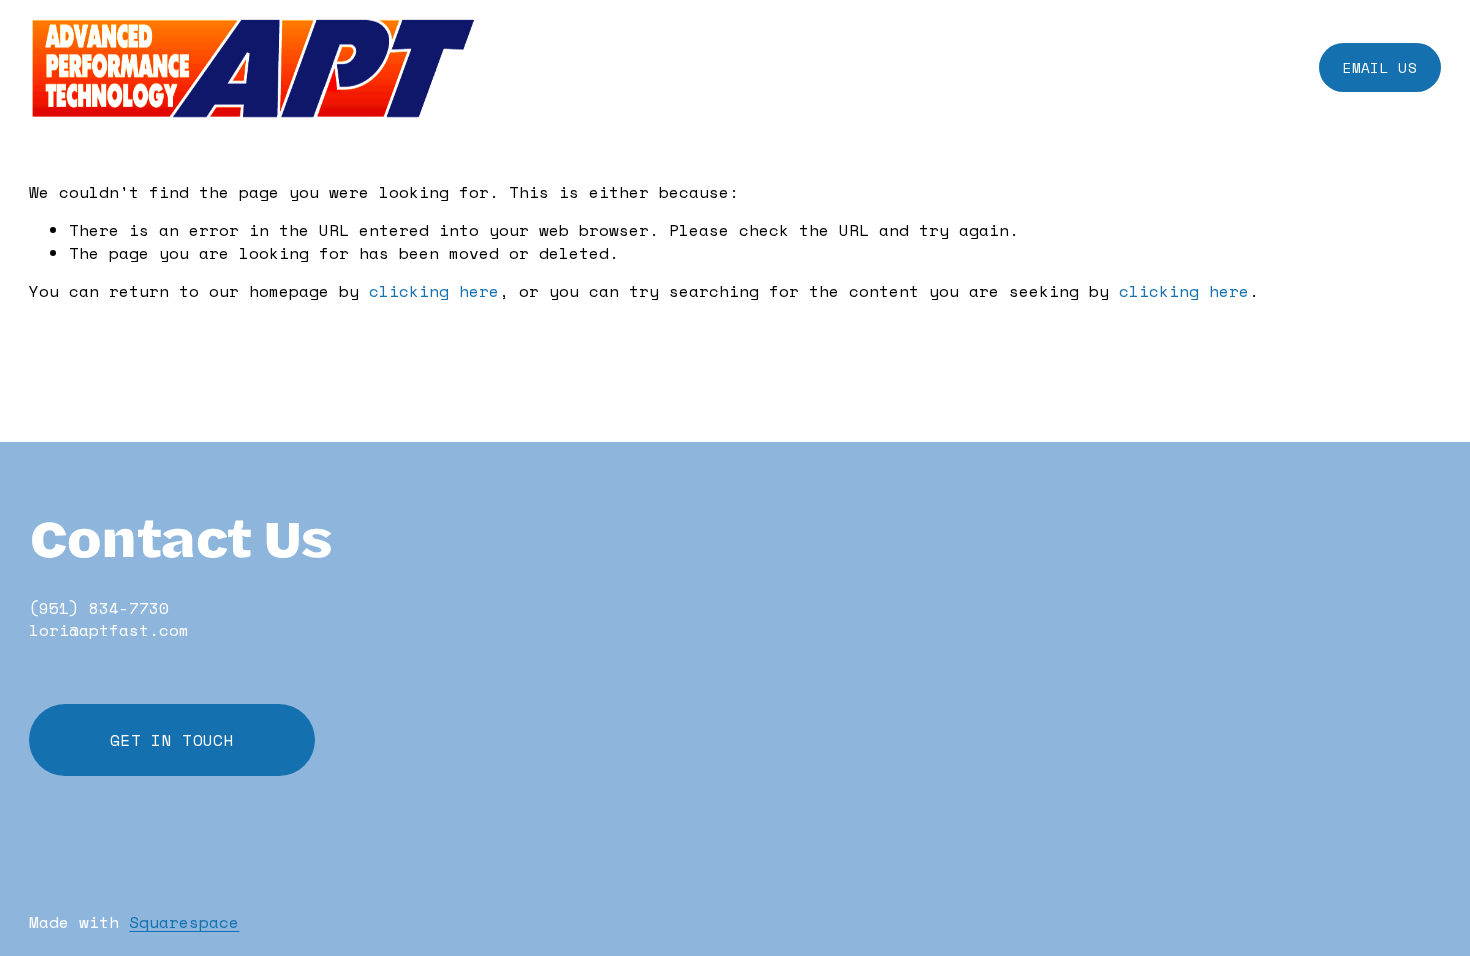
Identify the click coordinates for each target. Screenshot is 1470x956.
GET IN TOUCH (172, 740)
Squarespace (184, 922)
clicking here (434, 291)
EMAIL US (1380, 67)
